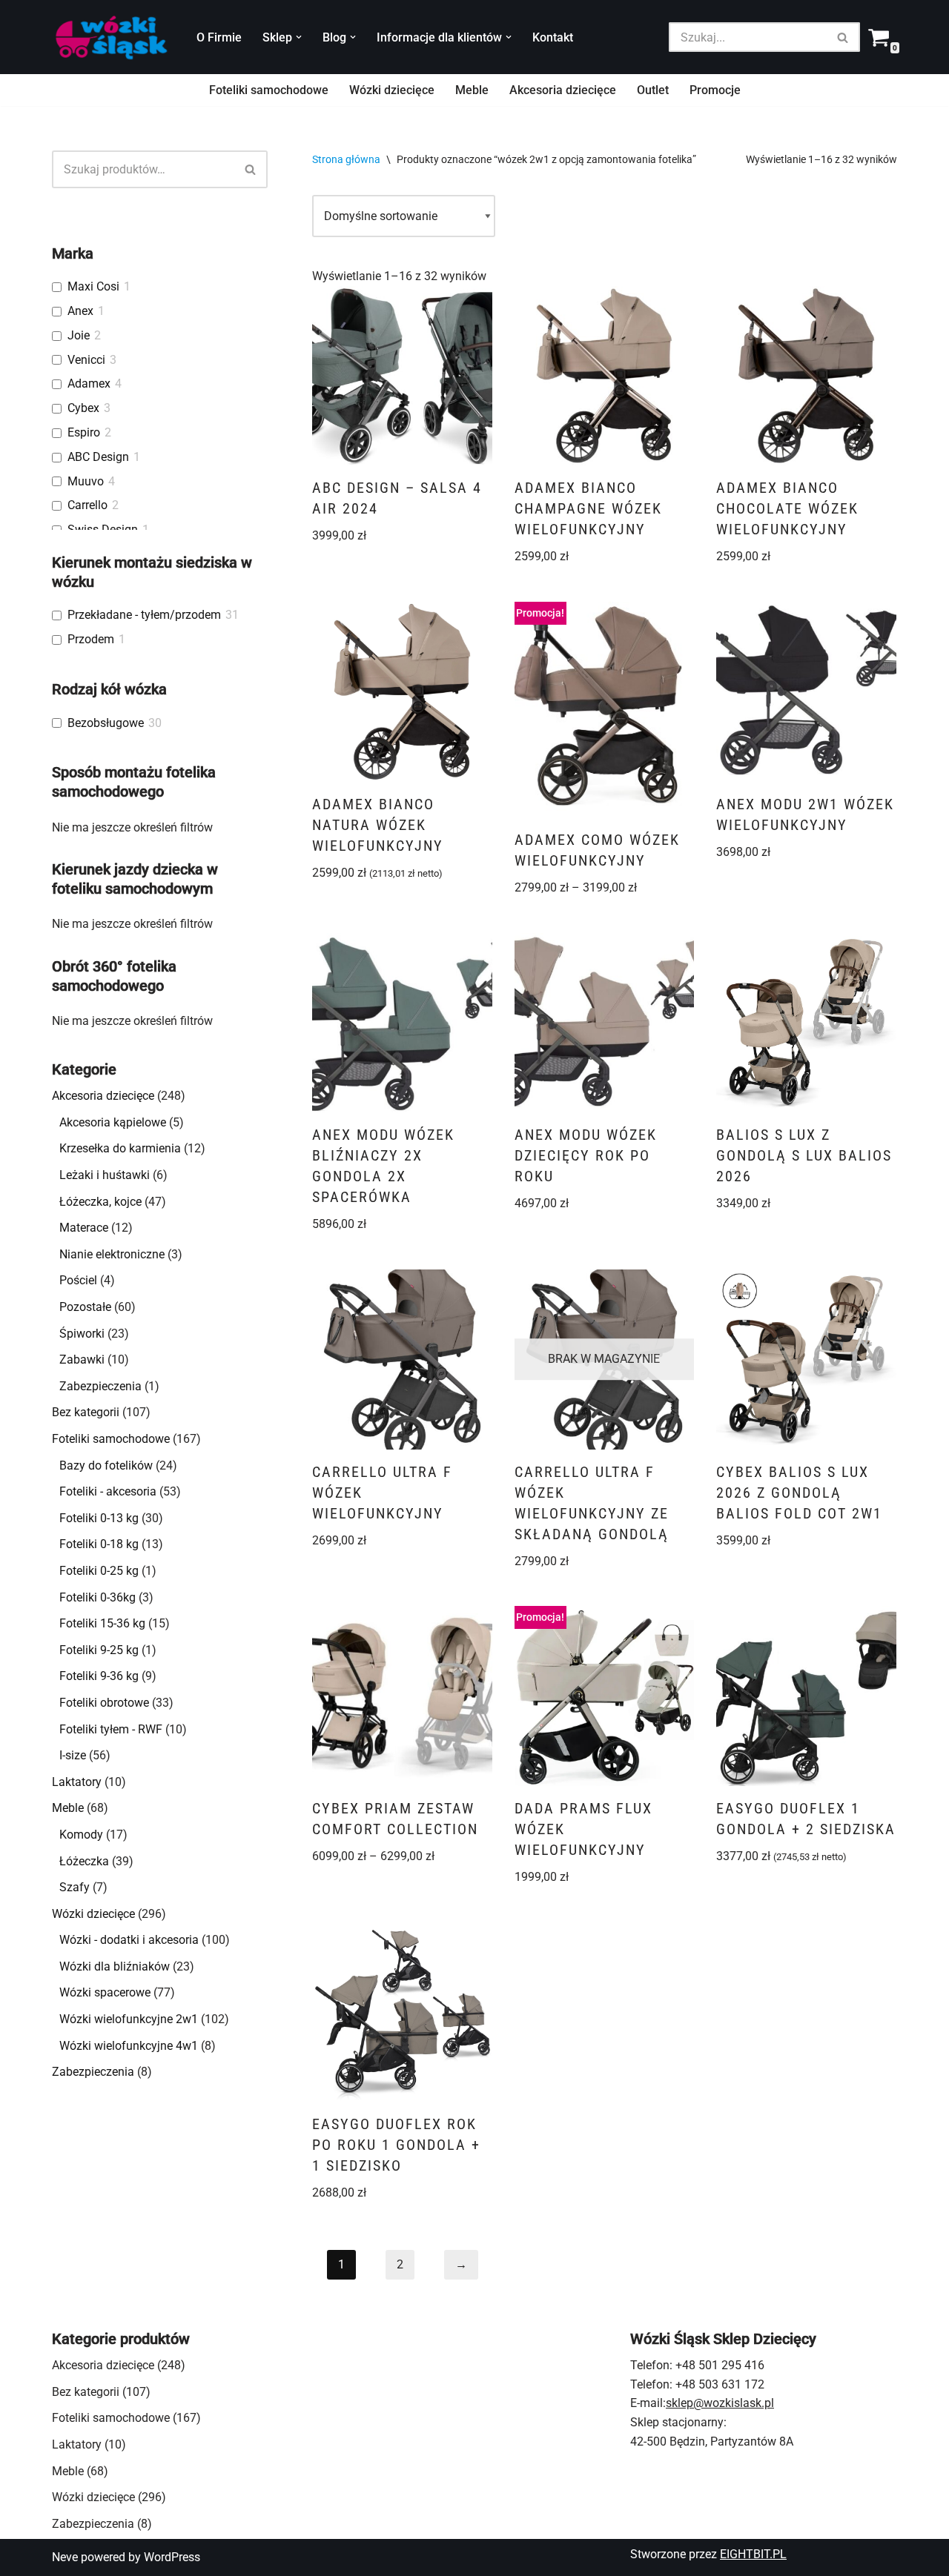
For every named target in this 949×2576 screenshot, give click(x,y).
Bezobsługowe (106, 723)
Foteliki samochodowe (269, 90)
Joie (79, 335)
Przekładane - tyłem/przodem (144, 615)
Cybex (83, 408)
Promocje (715, 90)
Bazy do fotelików (106, 1465)
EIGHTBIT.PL (753, 2554)
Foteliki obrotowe (104, 1703)
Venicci (86, 360)
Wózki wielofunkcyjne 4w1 (129, 2046)
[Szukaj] (843, 37)
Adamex (89, 384)
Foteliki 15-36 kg (102, 1623)
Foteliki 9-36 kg (99, 1676)
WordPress (172, 2557)
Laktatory (77, 1782)
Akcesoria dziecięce (563, 90)
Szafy (75, 1887)
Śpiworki (82, 1334)
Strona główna (346, 159)
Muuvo (86, 481)
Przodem (91, 639)
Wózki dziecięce (392, 90)
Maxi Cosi (93, 286)
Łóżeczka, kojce (100, 1202)
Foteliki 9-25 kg (99, 1650)
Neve (65, 2557)
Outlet (653, 90)
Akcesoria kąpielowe (113, 1122)
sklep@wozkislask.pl (720, 2403)
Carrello (87, 505)
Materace (84, 1228)
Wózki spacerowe (105, 1992)
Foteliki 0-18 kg (99, 1544)
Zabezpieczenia (100, 1386)
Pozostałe (85, 1307)
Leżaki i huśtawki (105, 1175)
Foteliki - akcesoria (108, 1491)
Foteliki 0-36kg (97, 1597)
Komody (81, 1835)
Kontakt (553, 37)
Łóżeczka (84, 1861)
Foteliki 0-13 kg (99, 1518)
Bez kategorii (86, 1412)
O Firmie (219, 37)
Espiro (84, 432)
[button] (299, 37)
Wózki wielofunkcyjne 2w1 (129, 2019)
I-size (73, 1755)
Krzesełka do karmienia (120, 1148)
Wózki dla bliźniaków (115, 1966)
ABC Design (98, 457)
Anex (80, 311)
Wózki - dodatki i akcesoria (129, 1940)
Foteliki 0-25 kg (99, 1571)
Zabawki (82, 1360)
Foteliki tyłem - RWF (111, 1729)
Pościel (78, 1280)
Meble (472, 90)
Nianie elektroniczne (112, 1254)
